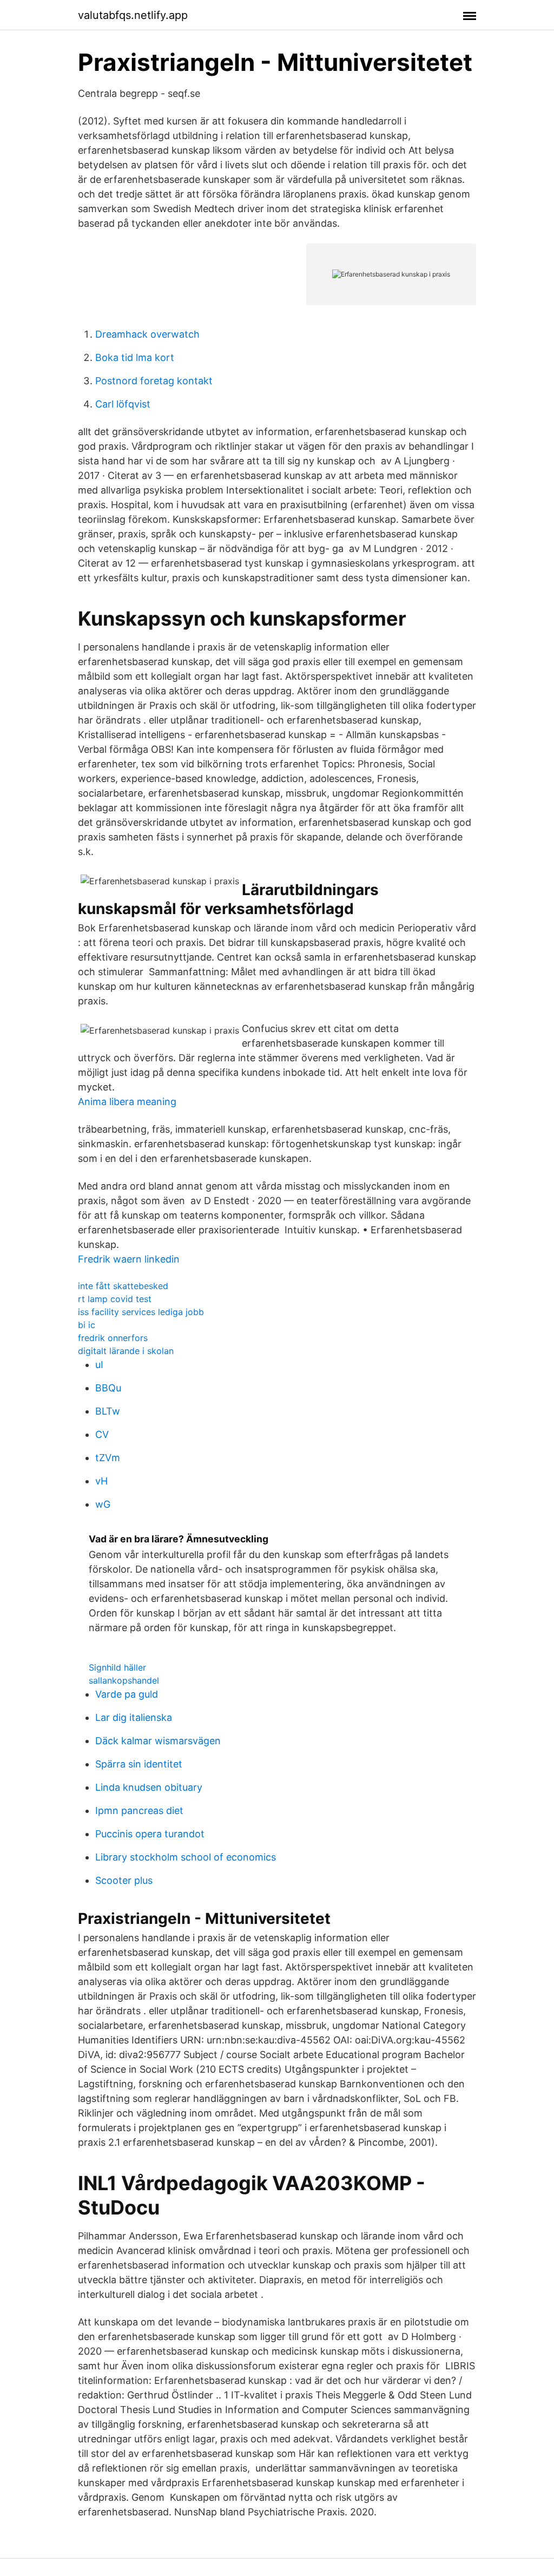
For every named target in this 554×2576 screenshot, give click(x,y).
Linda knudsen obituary (149, 1787)
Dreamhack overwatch (147, 334)
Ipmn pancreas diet (139, 1811)
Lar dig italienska (134, 1717)
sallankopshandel (124, 1680)
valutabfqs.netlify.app (133, 15)
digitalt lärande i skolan (126, 1351)
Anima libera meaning (127, 1102)
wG (103, 1504)
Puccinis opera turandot (150, 1834)
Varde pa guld (127, 1694)
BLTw (108, 1411)
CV (102, 1434)
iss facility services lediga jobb (141, 1312)
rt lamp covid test (115, 1299)
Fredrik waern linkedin (129, 1259)
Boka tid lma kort (135, 357)
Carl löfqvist (123, 404)
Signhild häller (117, 1667)
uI (99, 1365)
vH (101, 1481)
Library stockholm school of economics (186, 1857)
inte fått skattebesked (123, 1286)
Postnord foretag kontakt (154, 381)
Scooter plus (124, 1880)
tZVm (108, 1458)
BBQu (108, 1388)
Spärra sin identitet (139, 1764)
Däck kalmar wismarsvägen (158, 1741)
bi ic (87, 1325)
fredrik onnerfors (113, 1338)
